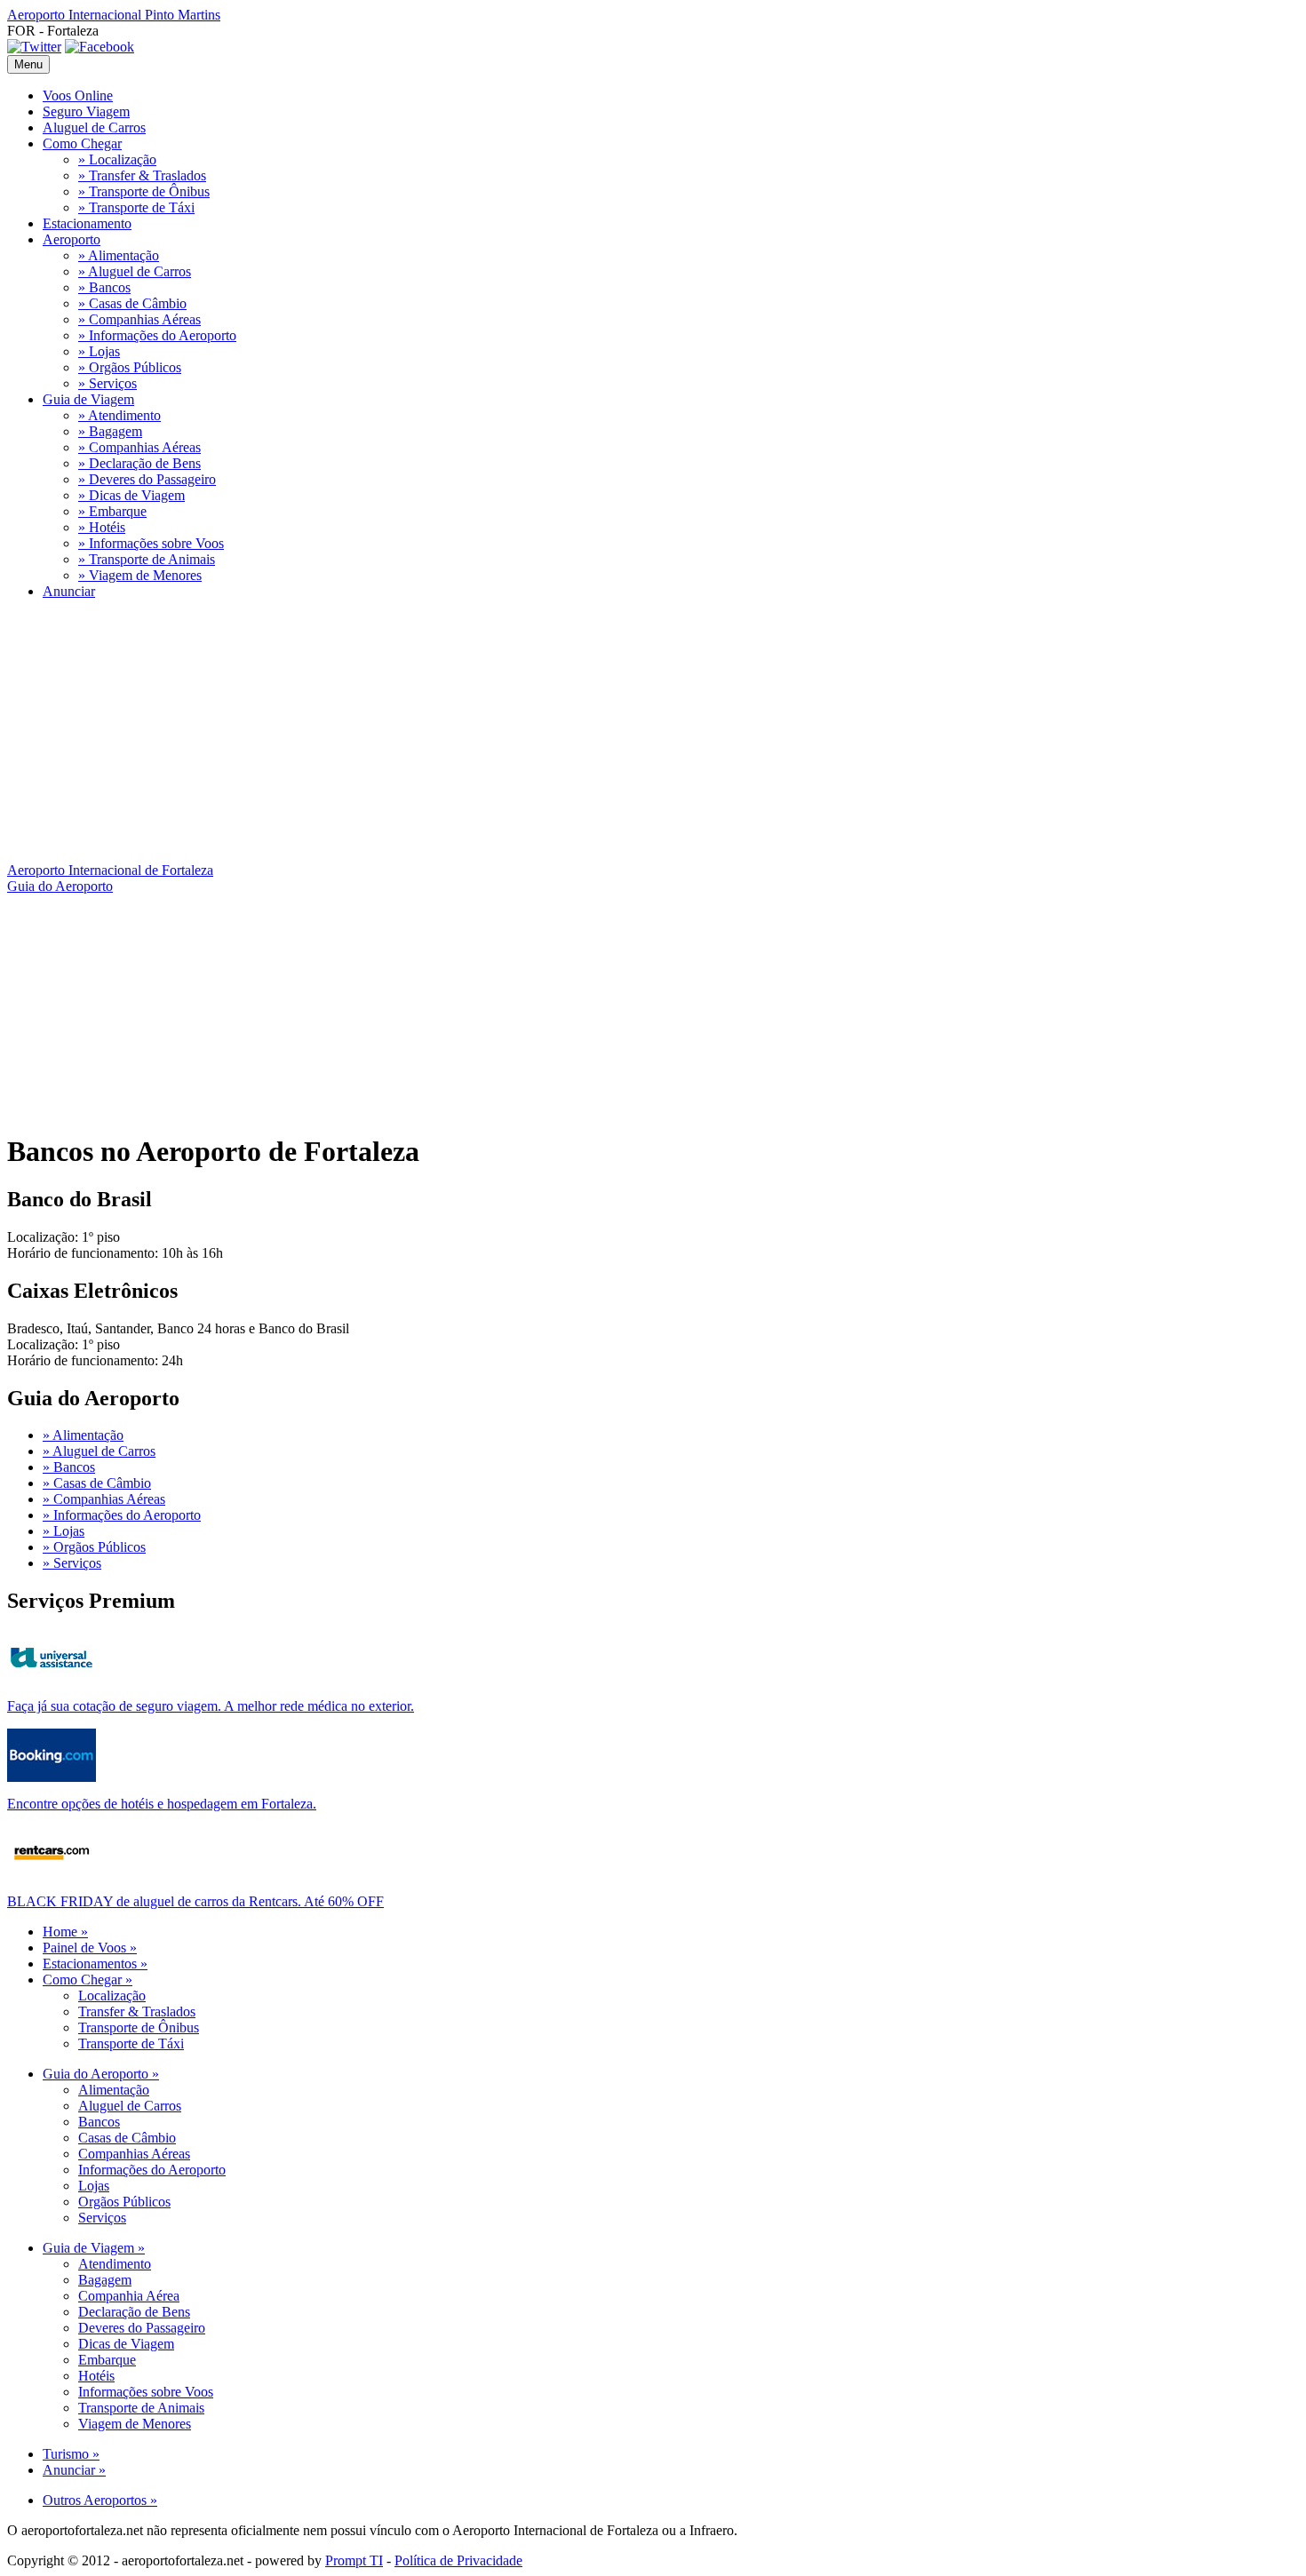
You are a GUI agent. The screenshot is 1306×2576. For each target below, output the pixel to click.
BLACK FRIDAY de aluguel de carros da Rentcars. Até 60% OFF (195, 1901)
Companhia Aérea (129, 2296)
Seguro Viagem (86, 111)
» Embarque (112, 511)
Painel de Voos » (90, 1948)
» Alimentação (119, 255)
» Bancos (104, 287)
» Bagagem (110, 431)
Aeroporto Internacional (114, 15)
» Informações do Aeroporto (157, 335)
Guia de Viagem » (94, 2248)
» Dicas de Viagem (131, 495)
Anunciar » (74, 2470)
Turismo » (71, 2454)
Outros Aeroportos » (100, 2500)
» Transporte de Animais (147, 559)
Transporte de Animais (141, 2408)
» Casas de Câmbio (132, 303)
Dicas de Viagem (126, 2344)
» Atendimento (119, 415)
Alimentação (114, 2090)
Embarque (107, 2360)
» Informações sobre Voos (151, 543)
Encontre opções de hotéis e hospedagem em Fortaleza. (162, 1804)
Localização (112, 1996)
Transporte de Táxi (131, 2043)
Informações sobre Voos (146, 2392)
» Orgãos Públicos (130, 367)
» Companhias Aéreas (139, 319)
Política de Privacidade (458, 2560)
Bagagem (105, 2280)
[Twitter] (34, 47)
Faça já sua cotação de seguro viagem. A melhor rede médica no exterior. (211, 1706)
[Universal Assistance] (52, 1679)
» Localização (117, 159)
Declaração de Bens (134, 2312)
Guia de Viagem (88, 399)
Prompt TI (354, 2560)
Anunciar (69, 591)
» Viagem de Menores (140, 575)
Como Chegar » (88, 1980)
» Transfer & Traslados (142, 175)
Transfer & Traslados (137, 2012)
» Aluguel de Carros (135, 271)
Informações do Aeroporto (152, 2170)
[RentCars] (52, 1875)
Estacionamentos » (95, 1964)
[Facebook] (100, 47)
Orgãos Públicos (124, 2202)
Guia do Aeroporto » (101, 2074)
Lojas (94, 2186)
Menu (28, 64)
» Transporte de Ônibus (144, 191)
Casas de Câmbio (127, 2138)
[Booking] (52, 1777)
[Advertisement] (540, 738)
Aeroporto (72, 239)
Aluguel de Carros (94, 127)
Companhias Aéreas (134, 2154)
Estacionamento (87, 223)
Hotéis (96, 2376)
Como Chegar (82, 143)
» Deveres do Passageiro (147, 479)
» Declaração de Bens (139, 463)
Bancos (99, 2122)
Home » (65, 1932)
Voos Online (78, 95)
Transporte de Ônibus (139, 2027)
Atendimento (115, 2264)
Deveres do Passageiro (142, 2328)
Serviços (102, 2218)
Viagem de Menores (135, 2424)
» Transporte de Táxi (136, 207)
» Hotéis (102, 527)
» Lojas (99, 351)
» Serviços (108, 383)
